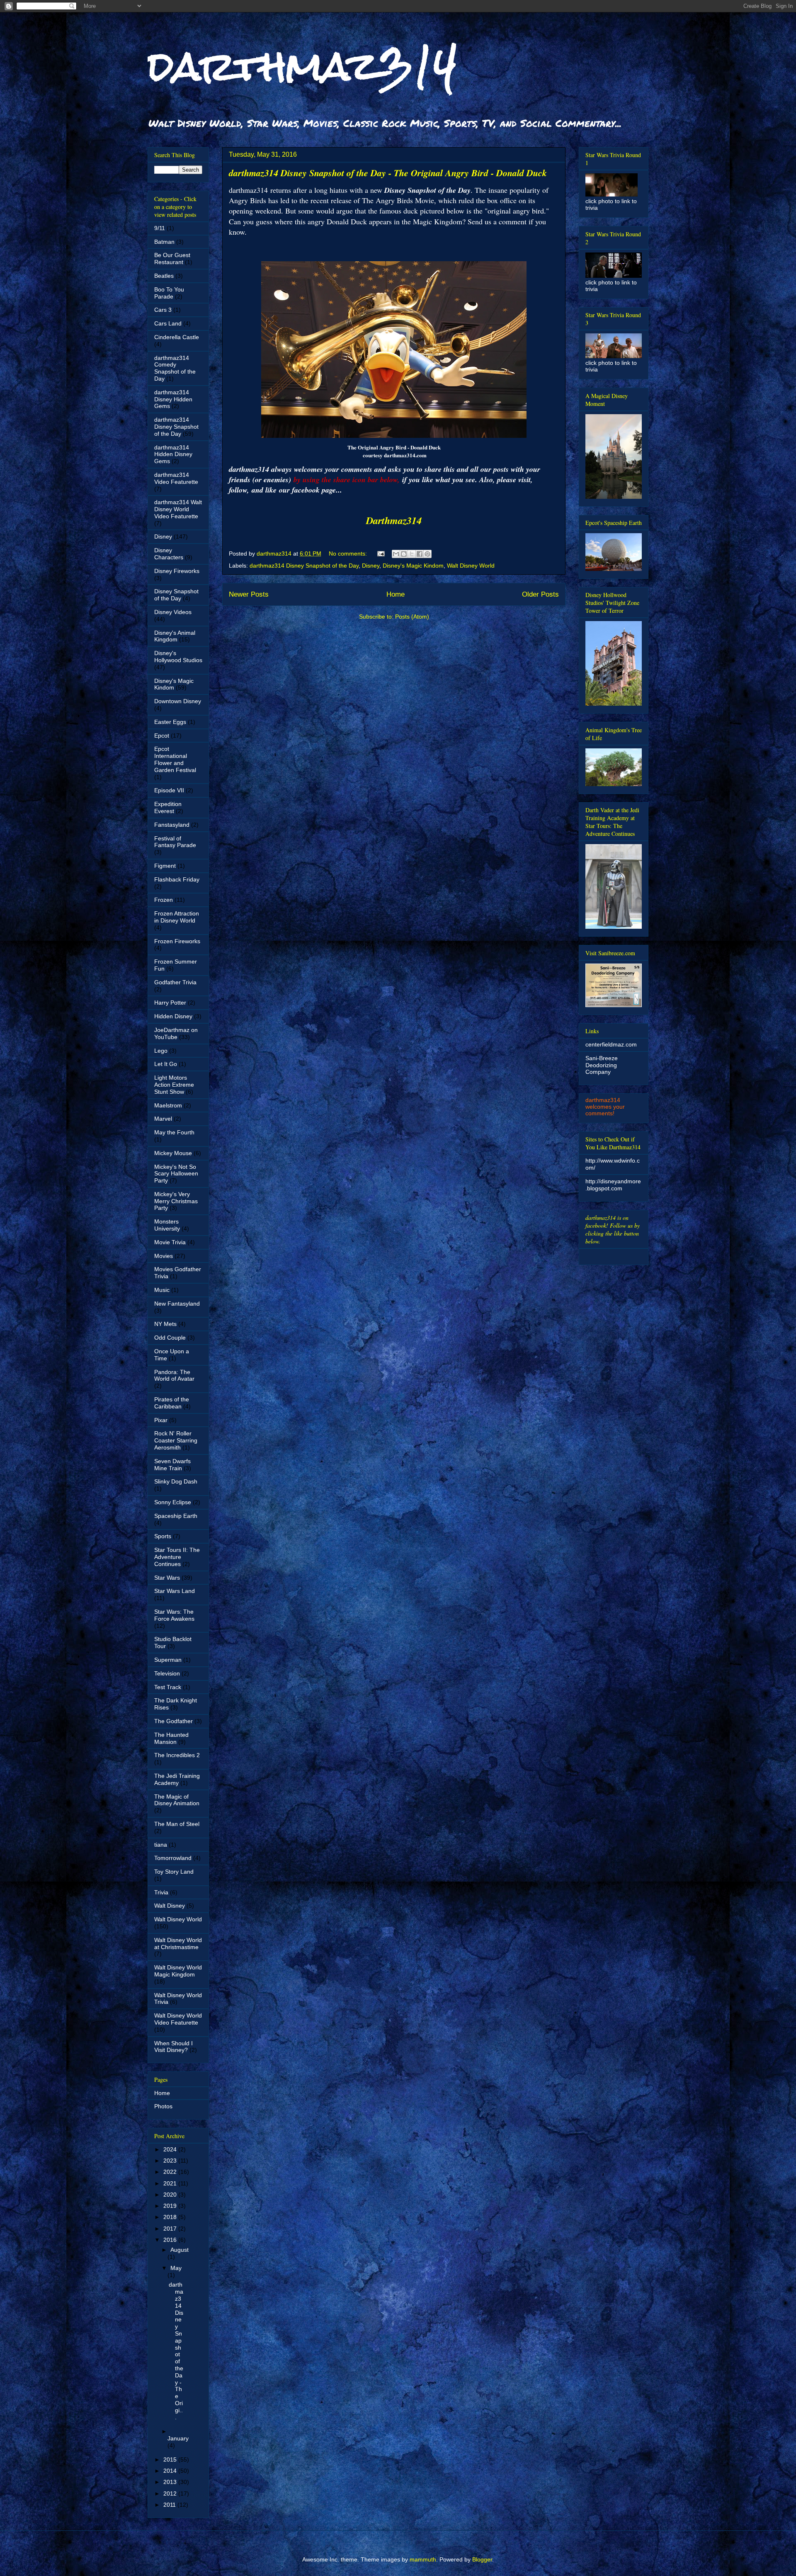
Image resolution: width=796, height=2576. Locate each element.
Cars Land (168, 323)
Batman (164, 242)
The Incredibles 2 (177, 1755)
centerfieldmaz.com (611, 1044)
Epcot (162, 736)
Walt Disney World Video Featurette (178, 2019)
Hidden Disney (173, 1016)
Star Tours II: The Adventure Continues (177, 1557)
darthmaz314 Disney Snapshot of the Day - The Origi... (176, 2351)
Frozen (164, 900)
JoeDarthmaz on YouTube (176, 1033)
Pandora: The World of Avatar (174, 1375)
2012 (171, 2493)
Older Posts (540, 594)
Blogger (482, 2559)
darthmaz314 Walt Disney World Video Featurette (178, 509)
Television (167, 1673)
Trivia (161, 1892)
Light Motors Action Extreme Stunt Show (174, 1085)
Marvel (163, 1119)
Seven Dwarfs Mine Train (172, 1465)
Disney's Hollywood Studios (178, 657)
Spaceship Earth (176, 1516)
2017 (171, 2229)
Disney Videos (173, 612)
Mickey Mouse (173, 1153)
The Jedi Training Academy (177, 1779)
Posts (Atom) (412, 617)
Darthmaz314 (394, 520)
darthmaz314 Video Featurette (176, 478)
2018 (171, 2217)
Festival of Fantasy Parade (175, 842)
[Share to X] (412, 554)
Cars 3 (163, 310)
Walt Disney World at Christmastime (178, 1944)
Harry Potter (170, 1003)
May (176, 2268)
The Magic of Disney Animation (177, 1800)
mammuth (423, 2559)
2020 (171, 2195)
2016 (171, 2240)
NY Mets (165, 1324)
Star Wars (167, 1578)
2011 (170, 2505)
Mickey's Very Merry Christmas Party (176, 1201)
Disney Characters (169, 554)
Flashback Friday (177, 879)
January (178, 2438)
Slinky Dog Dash (176, 1481)
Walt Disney (170, 1906)
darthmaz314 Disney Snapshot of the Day (304, 566)
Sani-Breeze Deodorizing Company (602, 1065)
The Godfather (174, 1721)
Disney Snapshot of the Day (176, 595)
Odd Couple (170, 1338)
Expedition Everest (168, 807)
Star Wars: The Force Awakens (174, 1615)
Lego (161, 1051)
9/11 (160, 228)
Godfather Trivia (175, 982)
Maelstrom (168, 1105)
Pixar (161, 1420)
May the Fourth (174, 1132)
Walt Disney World (471, 566)
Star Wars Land (175, 1591)
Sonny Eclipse (173, 1502)
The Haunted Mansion (171, 1738)
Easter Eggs (170, 722)
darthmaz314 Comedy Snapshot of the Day (175, 368)
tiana (161, 1845)
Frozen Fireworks (177, 941)
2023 (171, 2161)
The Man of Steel (177, 1824)
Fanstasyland (172, 825)
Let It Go (166, 1064)
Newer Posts (249, 594)
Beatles (164, 276)
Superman (168, 1660)
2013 (171, 2482)
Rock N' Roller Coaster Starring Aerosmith (176, 1440)
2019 (171, 2206)
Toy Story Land (174, 1872)
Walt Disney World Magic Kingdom (178, 1971)
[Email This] (396, 554)
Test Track (168, 1687)
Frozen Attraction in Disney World (177, 917)
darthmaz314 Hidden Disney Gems (173, 454)
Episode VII (169, 790)
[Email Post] (380, 554)
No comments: (349, 554)
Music (162, 1290)
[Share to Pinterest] (427, 554)
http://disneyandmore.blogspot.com (613, 1185)
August (180, 2250)
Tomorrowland (173, 1858)
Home (396, 594)
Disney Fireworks (177, 571)
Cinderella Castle (177, 337)
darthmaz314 (302, 66)
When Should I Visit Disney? (174, 2047)
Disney (371, 566)
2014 (171, 2471)
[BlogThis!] (404, 554)
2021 (171, 2183)
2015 (171, 2459)
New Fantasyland (177, 1304)
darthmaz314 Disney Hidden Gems (173, 399)
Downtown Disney (178, 701)
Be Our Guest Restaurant (172, 259)
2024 (171, 2149)
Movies (164, 1256)
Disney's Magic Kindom (413, 566)
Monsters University (167, 1225)
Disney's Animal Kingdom (175, 636)
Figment (165, 866)
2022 (171, 2172)
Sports (163, 1536)
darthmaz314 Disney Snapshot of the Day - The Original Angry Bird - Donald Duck (388, 173)
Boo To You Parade (169, 293)
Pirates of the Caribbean (172, 1403)
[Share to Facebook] (420, 554)
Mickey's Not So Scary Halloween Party (176, 1174)
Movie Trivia (170, 1242)
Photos (163, 2106)
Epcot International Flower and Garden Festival (175, 759)
